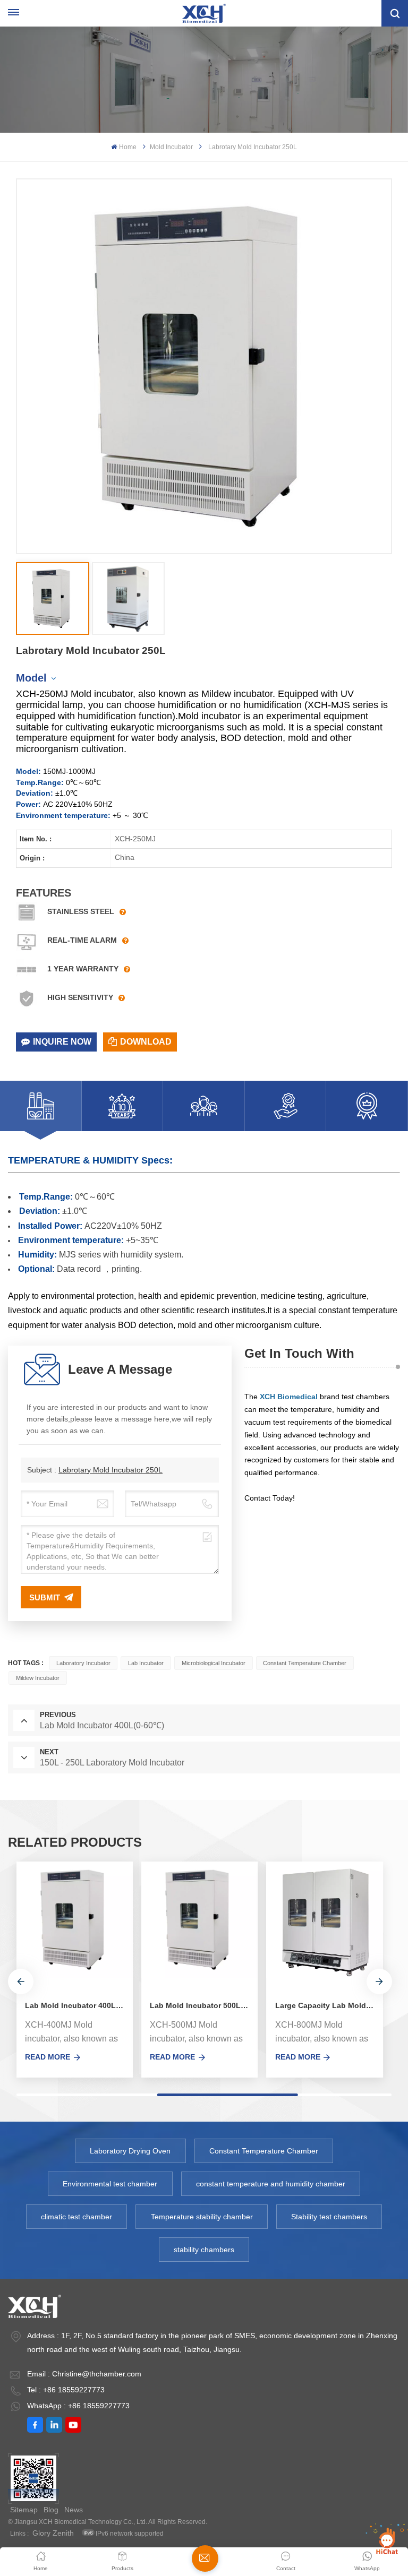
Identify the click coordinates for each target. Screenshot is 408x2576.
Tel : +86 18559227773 (66, 2390)
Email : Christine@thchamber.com (84, 2374)
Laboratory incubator (83, 1663)
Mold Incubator (171, 147)
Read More (48, 2057)
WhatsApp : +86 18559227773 (78, 2406)
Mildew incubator (38, 1678)
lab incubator (146, 1663)
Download (146, 1042)
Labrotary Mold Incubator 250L (110, 1470)
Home (127, 147)
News (74, 2510)
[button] (21, 1981)
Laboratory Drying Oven (130, 2151)
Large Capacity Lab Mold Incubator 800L (329, 2005)
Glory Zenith (53, 2533)
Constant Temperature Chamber (305, 1663)
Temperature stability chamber (202, 2217)
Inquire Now (62, 1042)
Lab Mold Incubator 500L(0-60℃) (204, 2005)
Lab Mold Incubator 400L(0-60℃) (79, 2005)
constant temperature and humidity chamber (271, 2184)
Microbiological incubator (214, 1663)
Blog (51, 2510)
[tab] (41, 1106)
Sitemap (24, 2510)
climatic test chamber (76, 2217)
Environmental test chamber (110, 2184)
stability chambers (204, 2250)
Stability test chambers (329, 2217)
